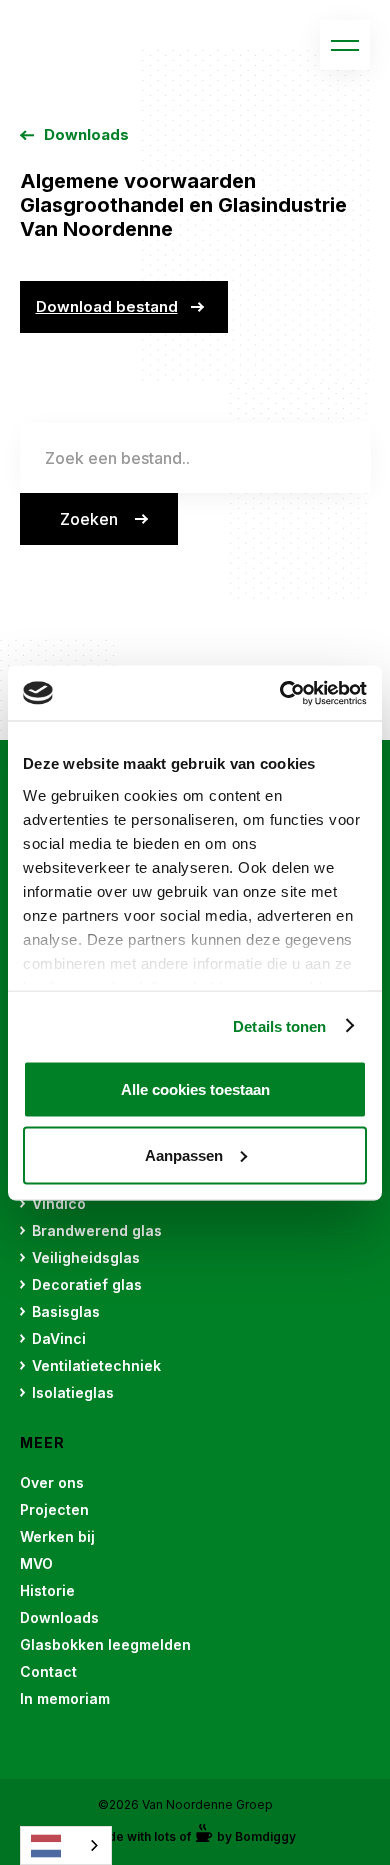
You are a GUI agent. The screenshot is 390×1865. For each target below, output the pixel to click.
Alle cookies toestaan (195, 1089)
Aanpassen (184, 1154)
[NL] (66, 1845)
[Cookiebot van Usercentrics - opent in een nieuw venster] (280, 693)
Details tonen (279, 1025)
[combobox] (66, 1845)
